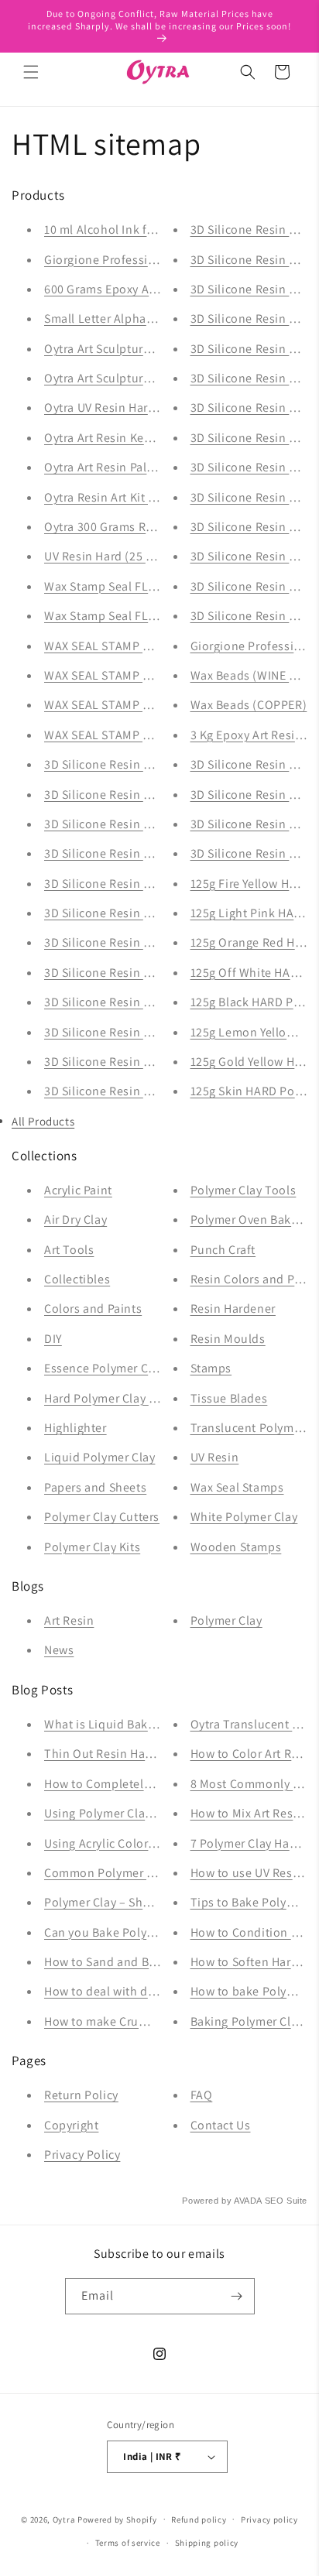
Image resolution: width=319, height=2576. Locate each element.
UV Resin (215, 1457)
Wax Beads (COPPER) (249, 705)
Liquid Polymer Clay (99, 1457)
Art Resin (69, 1620)
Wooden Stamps (236, 1547)
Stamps (211, 1368)
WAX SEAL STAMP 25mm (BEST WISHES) (153, 735)
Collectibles (77, 1279)
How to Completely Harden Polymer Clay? (159, 1784)
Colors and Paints (93, 1309)
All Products (43, 1121)
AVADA (248, 2201)
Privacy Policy (82, 2155)
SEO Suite (286, 2201)
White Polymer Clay (244, 1517)
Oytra (64, 2519)
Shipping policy (207, 2543)
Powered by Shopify (117, 2519)
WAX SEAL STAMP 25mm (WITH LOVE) (147, 675)
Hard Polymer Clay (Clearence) (128, 1398)
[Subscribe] (237, 2296)
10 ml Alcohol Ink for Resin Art (128, 230)
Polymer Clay (226, 1620)
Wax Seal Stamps (237, 1487)
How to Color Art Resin (253, 1754)
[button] (31, 72)
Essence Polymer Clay (104, 1368)
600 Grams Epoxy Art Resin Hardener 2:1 (154, 289)
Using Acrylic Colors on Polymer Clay (146, 1843)
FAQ (202, 2095)
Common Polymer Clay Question (134, 1873)
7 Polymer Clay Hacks (249, 1843)
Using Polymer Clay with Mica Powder (148, 1813)
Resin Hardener (233, 1309)
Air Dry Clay (75, 1219)
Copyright (71, 2125)
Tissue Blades (229, 1398)
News (59, 1650)
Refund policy (199, 2519)
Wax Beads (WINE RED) (253, 675)
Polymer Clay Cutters (102, 1517)
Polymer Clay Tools (244, 1190)
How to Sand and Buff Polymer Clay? (145, 1962)
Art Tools (69, 1250)
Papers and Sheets (95, 1487)
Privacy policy (269, 2519)
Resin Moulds (228, 1339)
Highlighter (75, 1428)
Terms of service (128, 2543)
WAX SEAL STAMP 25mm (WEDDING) (143, 705)
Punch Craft (223, 1250)
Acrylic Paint (78, 1190)
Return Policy (81, 2095)
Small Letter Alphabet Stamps (127, 319)
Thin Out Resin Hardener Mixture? (138, 1754)
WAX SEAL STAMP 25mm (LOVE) (131, 646)
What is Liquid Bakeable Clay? (127, 1724)
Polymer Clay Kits (92, 1547)
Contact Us (221, 2125)
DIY (53, 1339)
